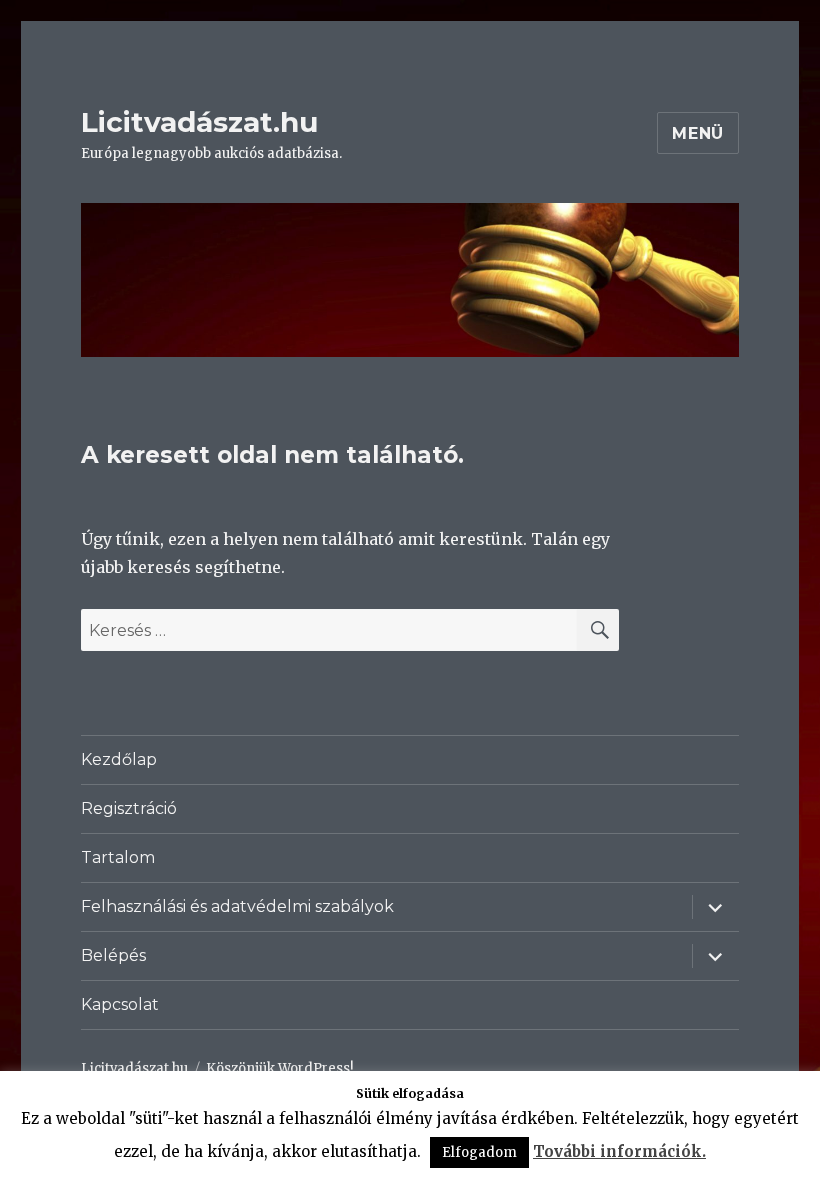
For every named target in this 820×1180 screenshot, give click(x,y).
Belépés (113, 955)
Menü (698, 133)
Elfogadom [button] (479, 1152)
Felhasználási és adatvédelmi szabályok (237, 906)
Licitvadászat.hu (199, 122)
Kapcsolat (120, 1004)
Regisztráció (129, 808)
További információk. (619, 1151)
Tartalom (118, 857)
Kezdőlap (119, 759)
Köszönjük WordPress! (279, 1068)
